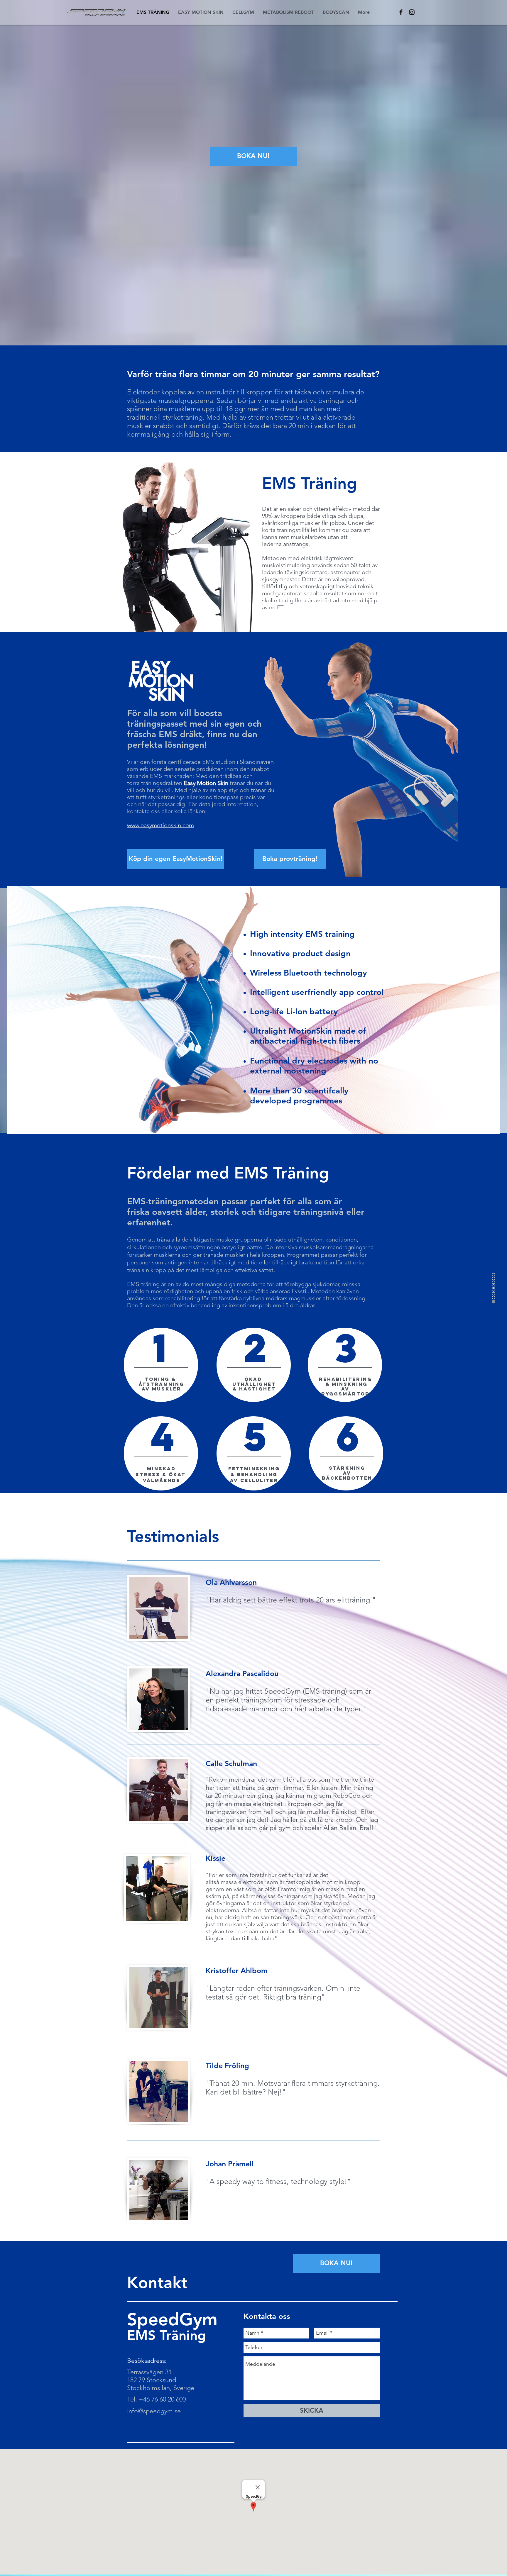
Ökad (254, 1379)
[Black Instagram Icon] (412, 12)
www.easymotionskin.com (160, 825)
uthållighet (254, 1384)
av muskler (162, 1389)
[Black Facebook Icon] (401, 12)
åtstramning (162, 1384)
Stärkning (347, 1468)
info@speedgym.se (154, 2411)
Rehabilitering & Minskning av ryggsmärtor (345, 1386)
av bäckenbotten (347, 1475)
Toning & (162, 1379)
